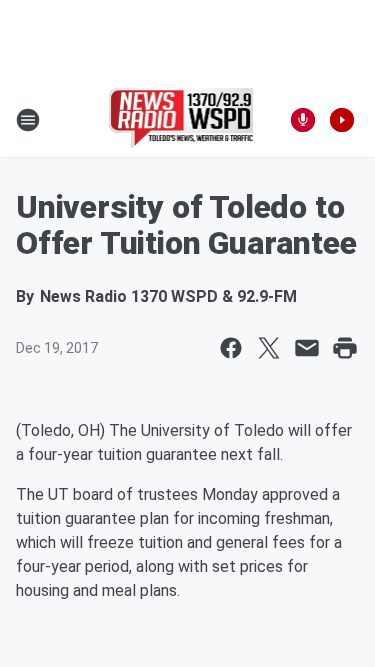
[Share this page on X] (269, 348)
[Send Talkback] (303, 120)
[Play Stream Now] (342, 120)
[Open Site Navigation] (28, 120)
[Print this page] (345, 348)
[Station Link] (181, 120)
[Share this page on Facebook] (231, 348)
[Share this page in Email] (307, 348)
